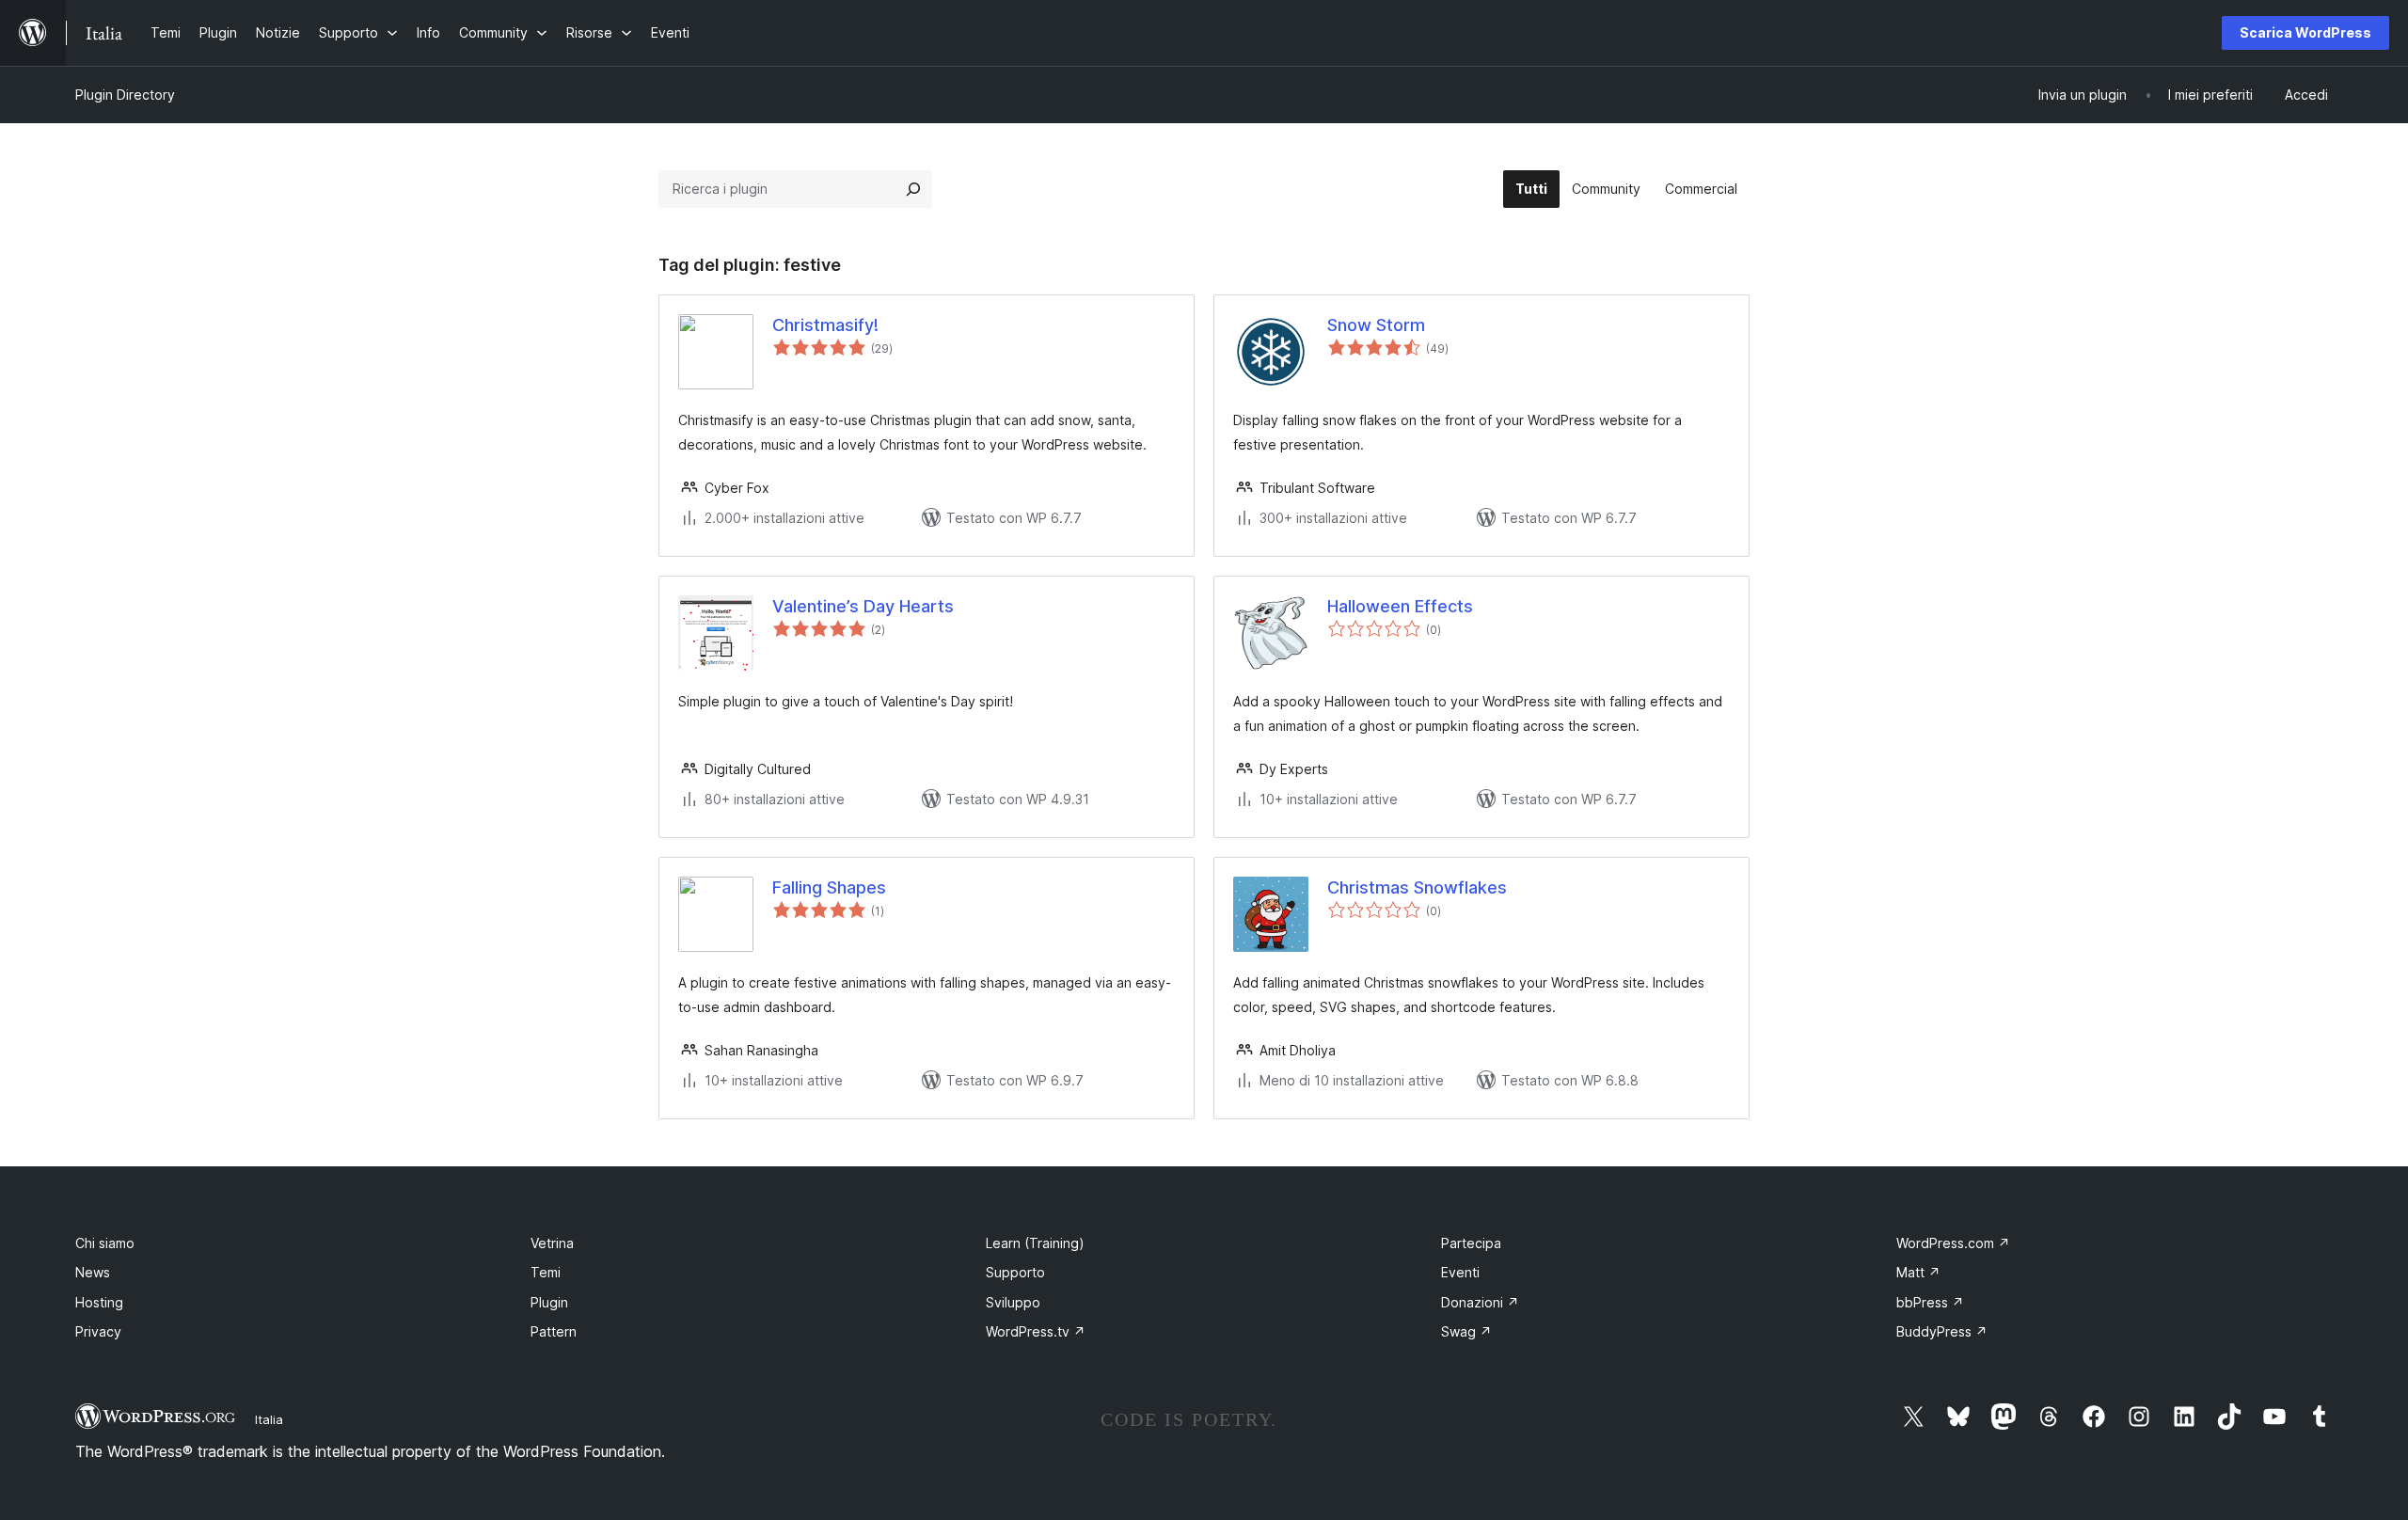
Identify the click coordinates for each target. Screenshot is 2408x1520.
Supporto (1015, 1272)
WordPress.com (1953, 1243)
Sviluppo (1013, 1302)
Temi (546, 1272)
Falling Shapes (829, 887)
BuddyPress (1942, 1331)
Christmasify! (825, 325)
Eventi (1460, 1272)
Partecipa (1471, 1243)
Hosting (99, 1302)
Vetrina (552, 1243)
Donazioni (1480, 1302)
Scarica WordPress (2305, 32)
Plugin (549, 1302)
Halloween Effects (1400, 606)
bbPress (1930, 1302)
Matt (1918, 1272)
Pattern (554, 1331)
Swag (1466, 1331)
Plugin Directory (125, 95)
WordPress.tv (1036, 1331)
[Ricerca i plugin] (913, 189)
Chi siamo (105, 1243)
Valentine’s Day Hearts (863, 606)
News (93, 1272)
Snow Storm (1376, 325)
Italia (269, 1419)
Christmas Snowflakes (1417, 887)
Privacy (98, 1331)
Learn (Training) (1035, 1243)
